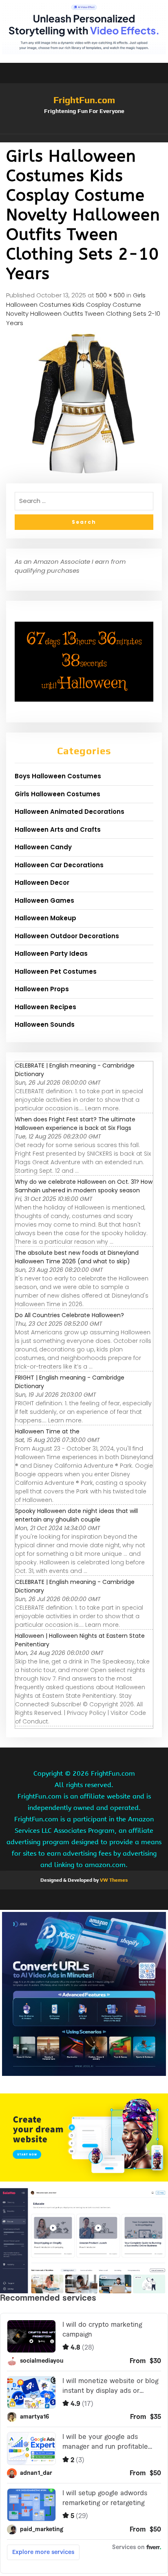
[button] (84, 138)
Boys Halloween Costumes (58, 776)
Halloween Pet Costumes (56, 971)
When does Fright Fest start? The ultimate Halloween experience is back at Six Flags (75, 1124)
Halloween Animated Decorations (70, 812)
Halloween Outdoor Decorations (67, 936)
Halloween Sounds (45, 1024)
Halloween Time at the (47, 1431)
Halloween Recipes (45, 1007)
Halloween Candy (43, 847)
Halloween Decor (42, 883)
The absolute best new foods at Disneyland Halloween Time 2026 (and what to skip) (77, 1257)
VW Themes (113, 1880)
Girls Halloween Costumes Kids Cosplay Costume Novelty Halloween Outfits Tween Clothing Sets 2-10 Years (83, 309)
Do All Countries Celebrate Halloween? (70, 1315)
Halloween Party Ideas (51, 954)
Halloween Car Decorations (59, 865)
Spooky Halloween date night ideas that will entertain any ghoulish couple (76, 1515)
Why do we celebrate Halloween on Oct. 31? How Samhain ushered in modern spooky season (84, 1186)
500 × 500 (110, 295)
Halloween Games (44, 900)
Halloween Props (42, 989)
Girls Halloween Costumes (57, 794)
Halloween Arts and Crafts (58, 830)
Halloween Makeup (45, 918)
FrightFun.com (84, 100)
